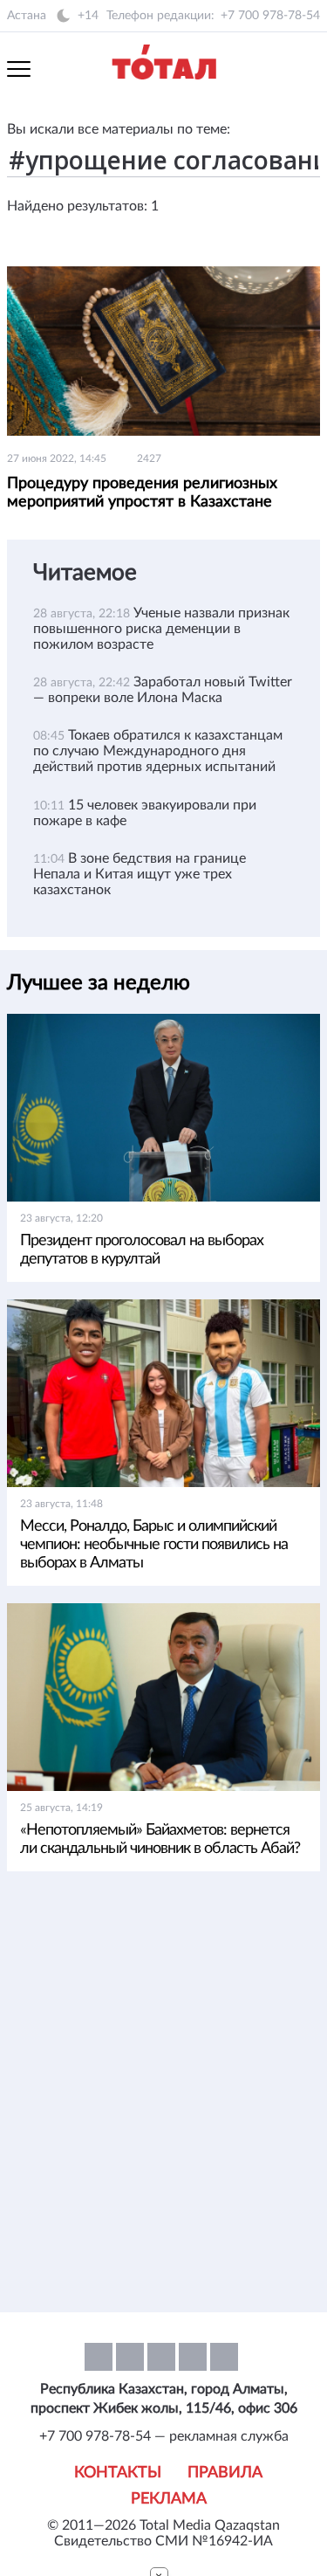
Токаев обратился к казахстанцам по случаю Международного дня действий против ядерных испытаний (158, 751)
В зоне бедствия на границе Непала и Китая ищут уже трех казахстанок (140, 874)
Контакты (118, 2473)
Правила (225, 2473)
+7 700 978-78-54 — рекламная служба (164, 2436)
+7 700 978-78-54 (270, 16)
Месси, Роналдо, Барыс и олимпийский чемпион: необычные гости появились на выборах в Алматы (154, 1545)
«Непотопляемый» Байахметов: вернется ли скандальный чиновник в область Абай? (160, 1839)
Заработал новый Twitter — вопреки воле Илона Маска (163, 690)
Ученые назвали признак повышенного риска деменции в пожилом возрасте (161, 629)
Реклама (169, 2499)
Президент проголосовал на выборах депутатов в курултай (142, 1250)
